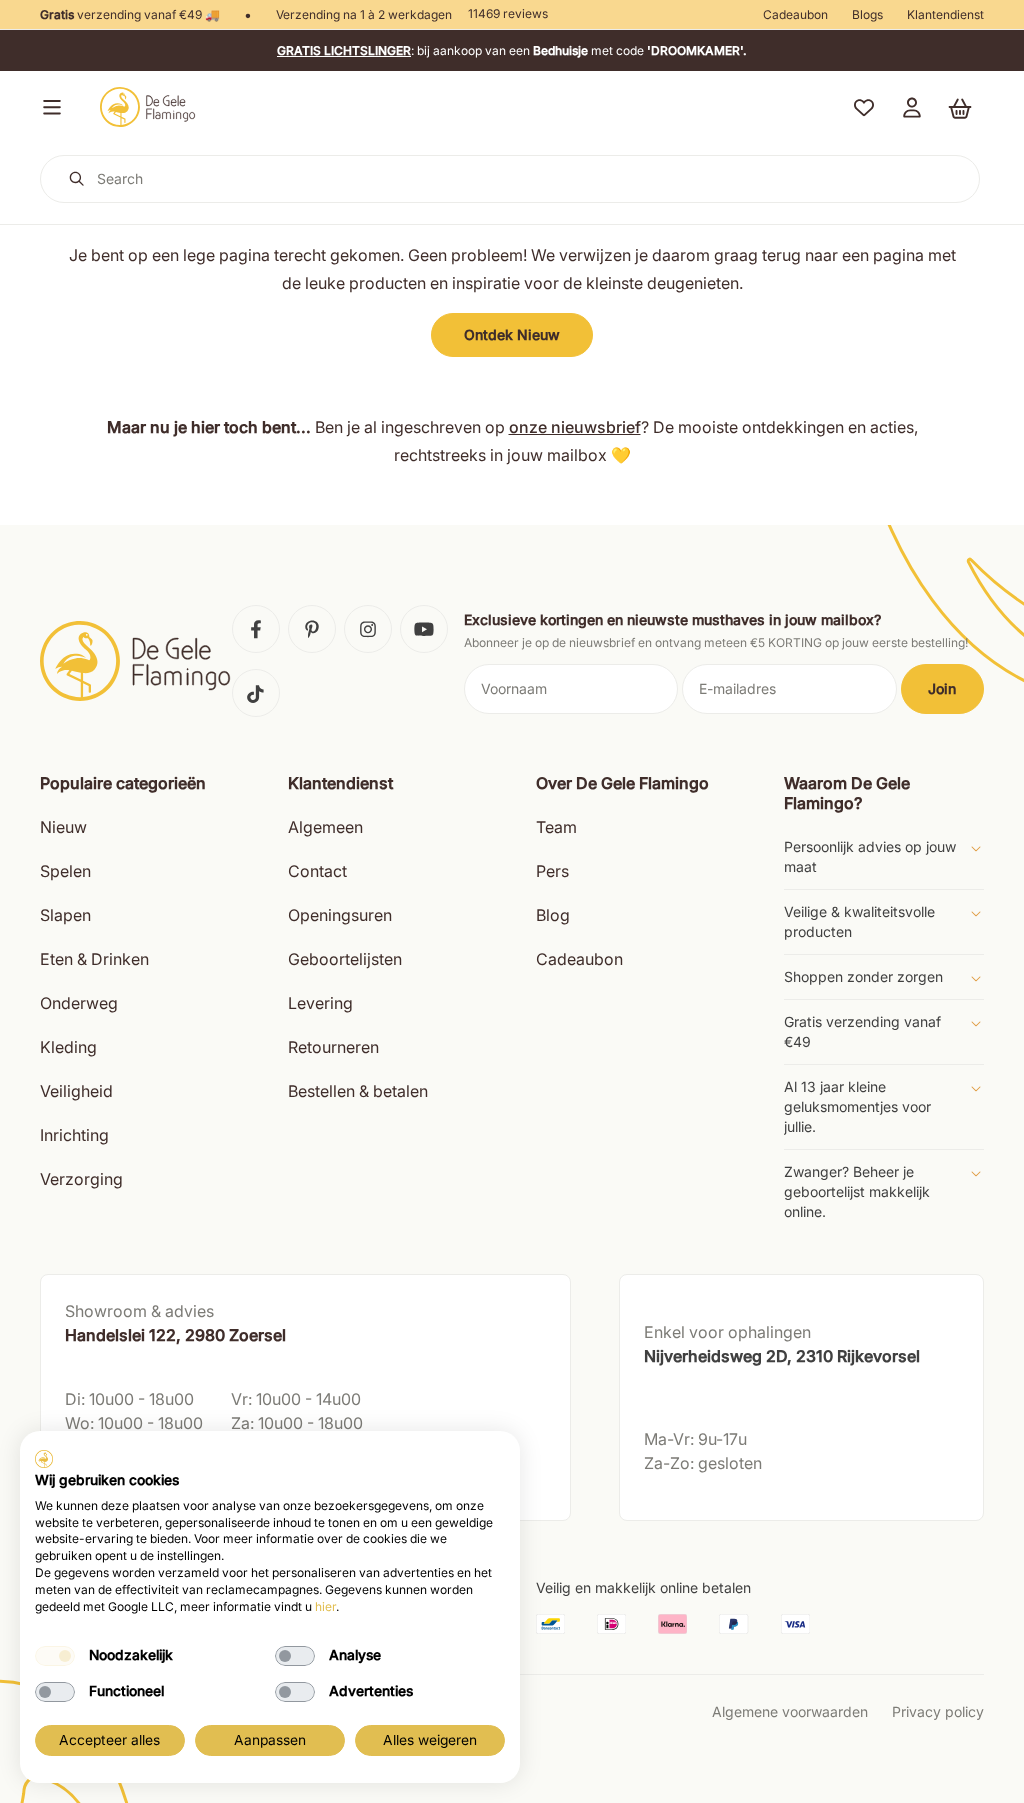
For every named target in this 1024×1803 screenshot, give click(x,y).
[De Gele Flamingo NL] (148, 107)
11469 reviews (508, 13)
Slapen (65, 915)
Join (942, 688)
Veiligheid (76, 1091)
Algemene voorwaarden (790, 1711)
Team (556, 827)
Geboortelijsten (345, 959)
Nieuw (63, 827)
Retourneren (333, 1047)
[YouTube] (424, 629)
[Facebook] (256, 629)
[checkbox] (55, 1656)
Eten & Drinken (94, 959)
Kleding (68, 1047)
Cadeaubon (795, 14)
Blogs (867, 14)
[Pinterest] (312, 629)
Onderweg (79, 1003)
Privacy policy (938, 1711)
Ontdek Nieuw (512, 334)
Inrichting (74, 1135)
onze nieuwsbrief (575, 427)
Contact (317, 871)
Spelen (65, 871)
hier (325, 1606)
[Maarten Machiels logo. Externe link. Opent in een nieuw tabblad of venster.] (44, 1459)
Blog (553, 915)
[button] (48, 107)
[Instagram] (368, 629)
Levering (320, 1003)
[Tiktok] (256, 693)
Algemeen (325, 827)
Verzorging (81, 1179)
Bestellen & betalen (358, 1091)
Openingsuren (340, 915)
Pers (552, 871)
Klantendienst (945, 14)
